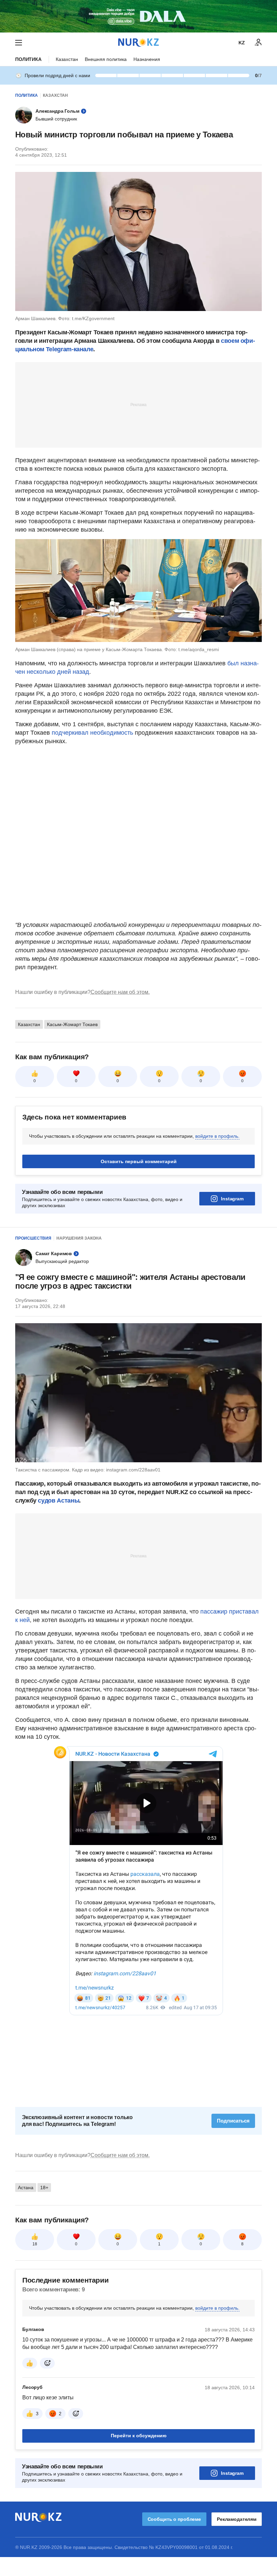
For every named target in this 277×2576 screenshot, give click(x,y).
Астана (26, 2188)
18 (35, 2244)
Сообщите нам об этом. (120, 992)
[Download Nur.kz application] (138, 16)
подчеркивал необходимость (92, 733)
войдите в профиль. (217, 1136)
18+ (44, 2188)
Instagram (232, 1199)
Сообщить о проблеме (174, 2519)
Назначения (147, 59)
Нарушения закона (79, 1238)
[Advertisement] (138, 404)
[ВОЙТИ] (258, 43)
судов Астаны (58, 1501)
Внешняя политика (106, 59)
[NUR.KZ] (138, 42)
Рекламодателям (237, 2519)
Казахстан (67, 59)
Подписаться (233, 2121)
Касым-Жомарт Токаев (72, 1024)
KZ (242, 43)
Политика (28, 59)
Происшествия (33, 1238)
